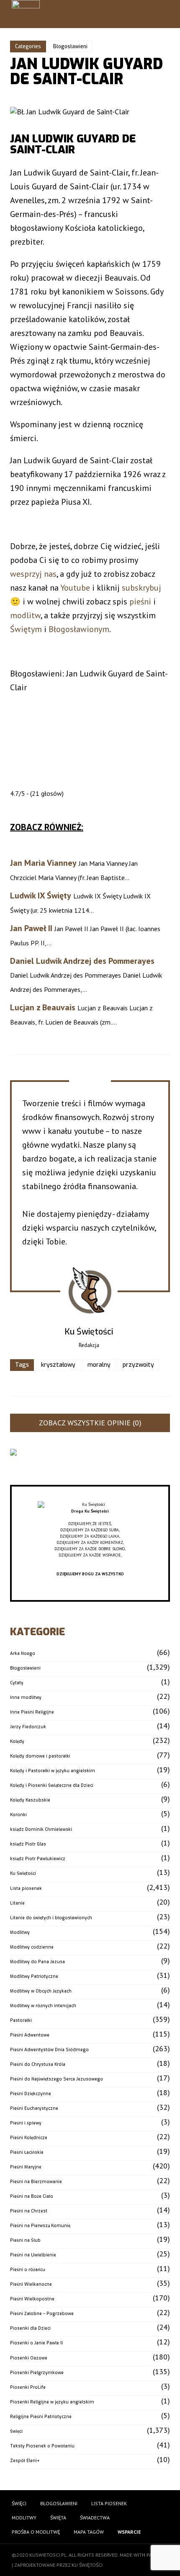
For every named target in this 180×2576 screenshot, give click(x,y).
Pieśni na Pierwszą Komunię (40, 2226)
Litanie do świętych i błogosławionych (51, 1918)
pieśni (140, 601)
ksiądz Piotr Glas (28, 1844)
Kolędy (17, 1741)
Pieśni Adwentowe (30, 2035)
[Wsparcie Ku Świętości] (90, 1505)
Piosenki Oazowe (29, 2358)
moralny (99, 1365)
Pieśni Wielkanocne (31, 2284)
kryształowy (58, 1365)
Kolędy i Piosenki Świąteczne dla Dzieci (52, 1785)
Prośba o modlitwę (36, 2532)
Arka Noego (23, 1653)
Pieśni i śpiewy (26, 2123)
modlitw (25, 615)
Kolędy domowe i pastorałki (40, 1756)
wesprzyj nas (33, 574)
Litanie (17, 1903)
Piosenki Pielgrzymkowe (37, 2373)
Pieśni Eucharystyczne (34, 2108)
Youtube (75, 588)
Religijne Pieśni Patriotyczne (41, 2417)
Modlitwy (20, 1932)
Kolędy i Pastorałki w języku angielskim (53, 1771)
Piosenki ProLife (28, 2387)
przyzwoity (138, 1365)
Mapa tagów (89, 2532)
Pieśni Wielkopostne (32, 2299)
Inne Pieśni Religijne (32, 1712)
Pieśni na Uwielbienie (33, 2255)
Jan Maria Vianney (43, 863)
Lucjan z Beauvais (43, 1007)
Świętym (26, 629)
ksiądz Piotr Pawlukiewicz (38, 1859)
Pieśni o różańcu (28, 2270)
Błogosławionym (79, 629)
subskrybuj (141, 588)
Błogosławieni (70, 46)
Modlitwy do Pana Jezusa (37, 1962)
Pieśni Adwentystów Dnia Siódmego (49, 2050)
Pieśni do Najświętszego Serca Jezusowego (57, 2079)
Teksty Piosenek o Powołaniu (42, 2446)
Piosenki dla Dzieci (30, 2328)
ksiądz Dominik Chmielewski (41, 1829)
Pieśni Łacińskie (27, 2152)
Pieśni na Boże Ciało (32, 2196)
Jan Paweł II (31, 928)
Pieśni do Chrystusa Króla (38, 2064)
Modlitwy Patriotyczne (34, 1976)
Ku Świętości (23, 1873)
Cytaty (17, 1683)
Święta (58, 2518)
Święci (16, 2431)
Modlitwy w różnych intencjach (43, 2006)
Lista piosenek (26, 1888)
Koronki (18, 1815)
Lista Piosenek (109, 2503)
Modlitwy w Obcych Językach (41, 1991)
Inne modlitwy (26, 1697)
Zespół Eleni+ (25, 2461)
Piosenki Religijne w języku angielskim (52, 2402)
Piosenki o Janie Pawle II (36, 2343)
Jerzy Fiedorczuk (28, 1727)
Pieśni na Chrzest (29, 2211)
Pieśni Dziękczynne (31, 2094)
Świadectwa (95, 2518)
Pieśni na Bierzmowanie (36, 2182)
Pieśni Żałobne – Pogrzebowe (42, 2314)
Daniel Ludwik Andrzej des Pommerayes (82, 961)
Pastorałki (21, 2020)
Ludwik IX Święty (41, 896)
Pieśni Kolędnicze (29, 2138)
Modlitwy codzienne (32, 1947)
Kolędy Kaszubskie (30, 1800)
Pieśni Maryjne (26, 2167)
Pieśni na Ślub (25, 2240)
